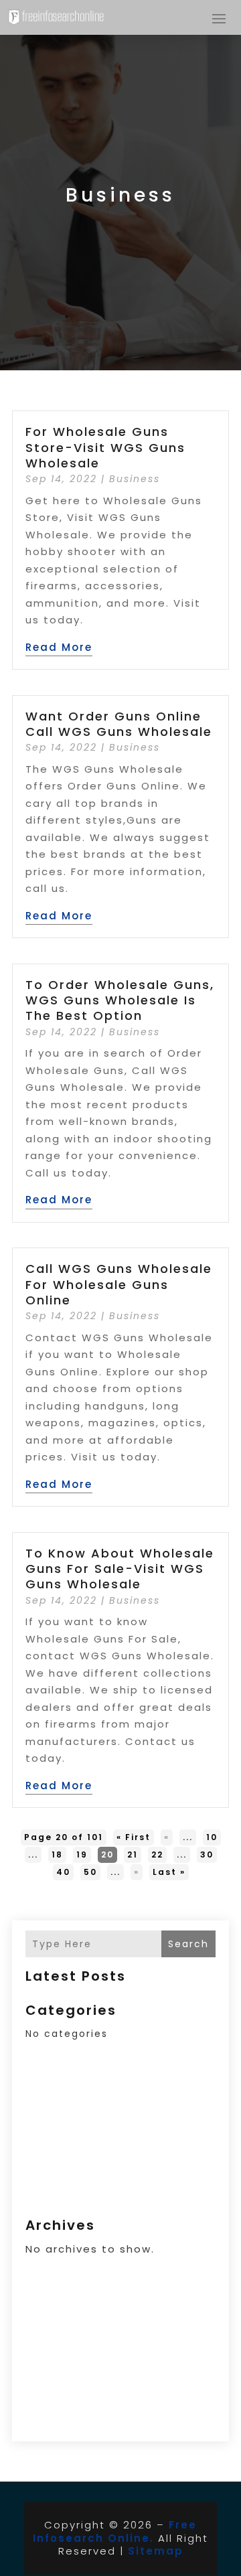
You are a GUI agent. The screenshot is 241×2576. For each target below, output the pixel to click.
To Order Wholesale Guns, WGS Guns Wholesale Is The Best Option (120, 1000)
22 (157, 1854)
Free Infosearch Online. (115, 2531)
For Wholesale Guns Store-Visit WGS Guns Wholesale (105, 447)
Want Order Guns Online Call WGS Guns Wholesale (119, 724)
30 (207, 1854)
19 (82, 1854)
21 (133, 1854)
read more (59, 647)
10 (212, 1837)
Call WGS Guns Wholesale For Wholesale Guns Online (119, 1284)
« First (134, 1837)
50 (90, 1872)
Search (188, 1944)
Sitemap (156, 2551)
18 (57, 1854)
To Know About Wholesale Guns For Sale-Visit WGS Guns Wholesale (120, 1569)
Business (135, 479)
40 (63, 1872)
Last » (169, 1872)
